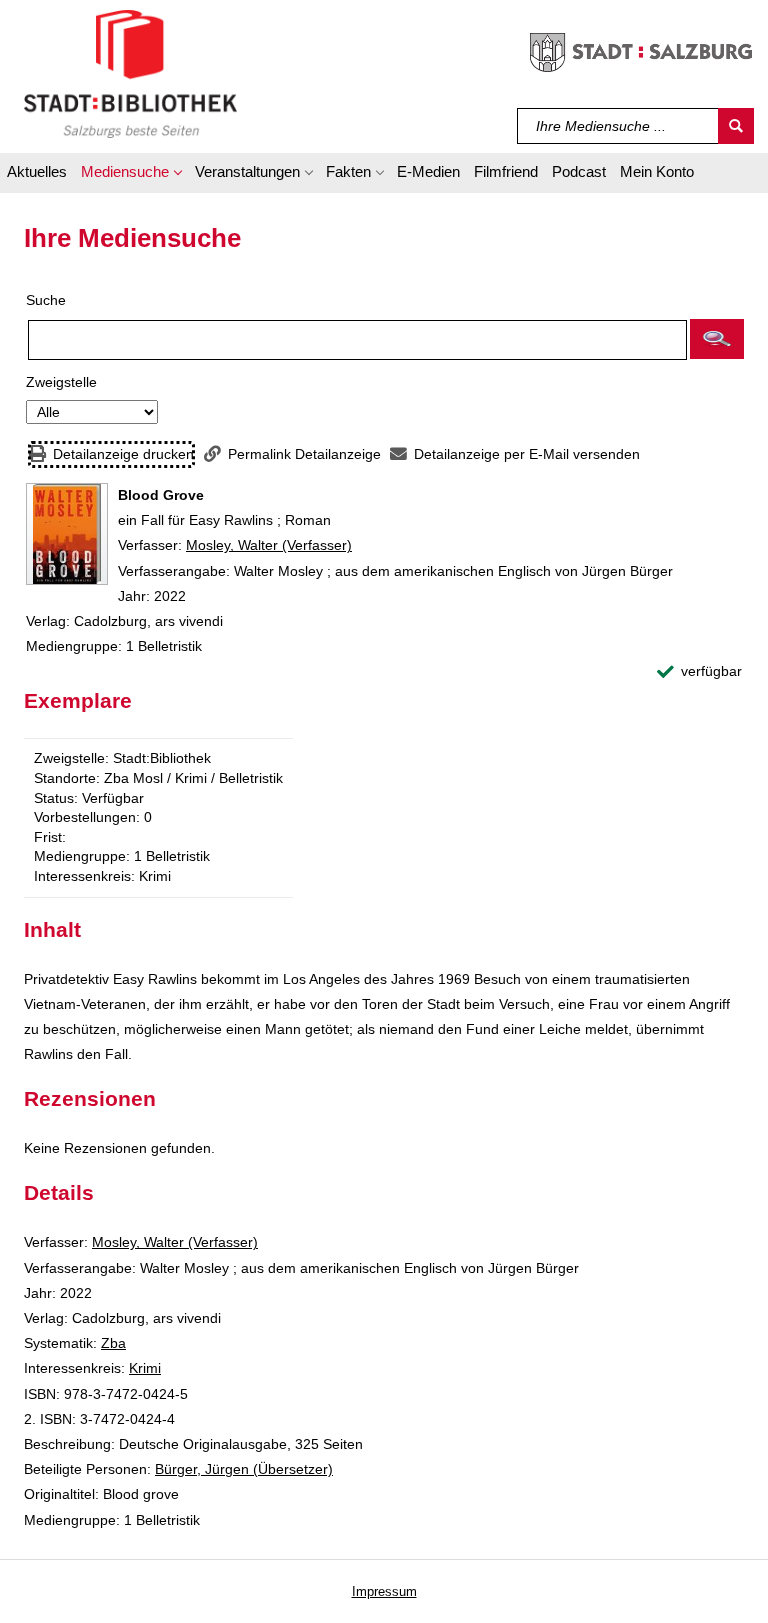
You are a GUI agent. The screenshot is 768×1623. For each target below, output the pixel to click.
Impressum (384, 1591)
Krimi (145, 1368)
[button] (131, 175)
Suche (46, 300)
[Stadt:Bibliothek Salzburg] (130, 73)
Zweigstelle (61, 382)
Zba (113, 1343)
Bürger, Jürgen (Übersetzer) (244, 1469)
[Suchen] (736, 126)
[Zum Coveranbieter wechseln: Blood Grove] (67, 534)
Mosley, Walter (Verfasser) (269, 545)
